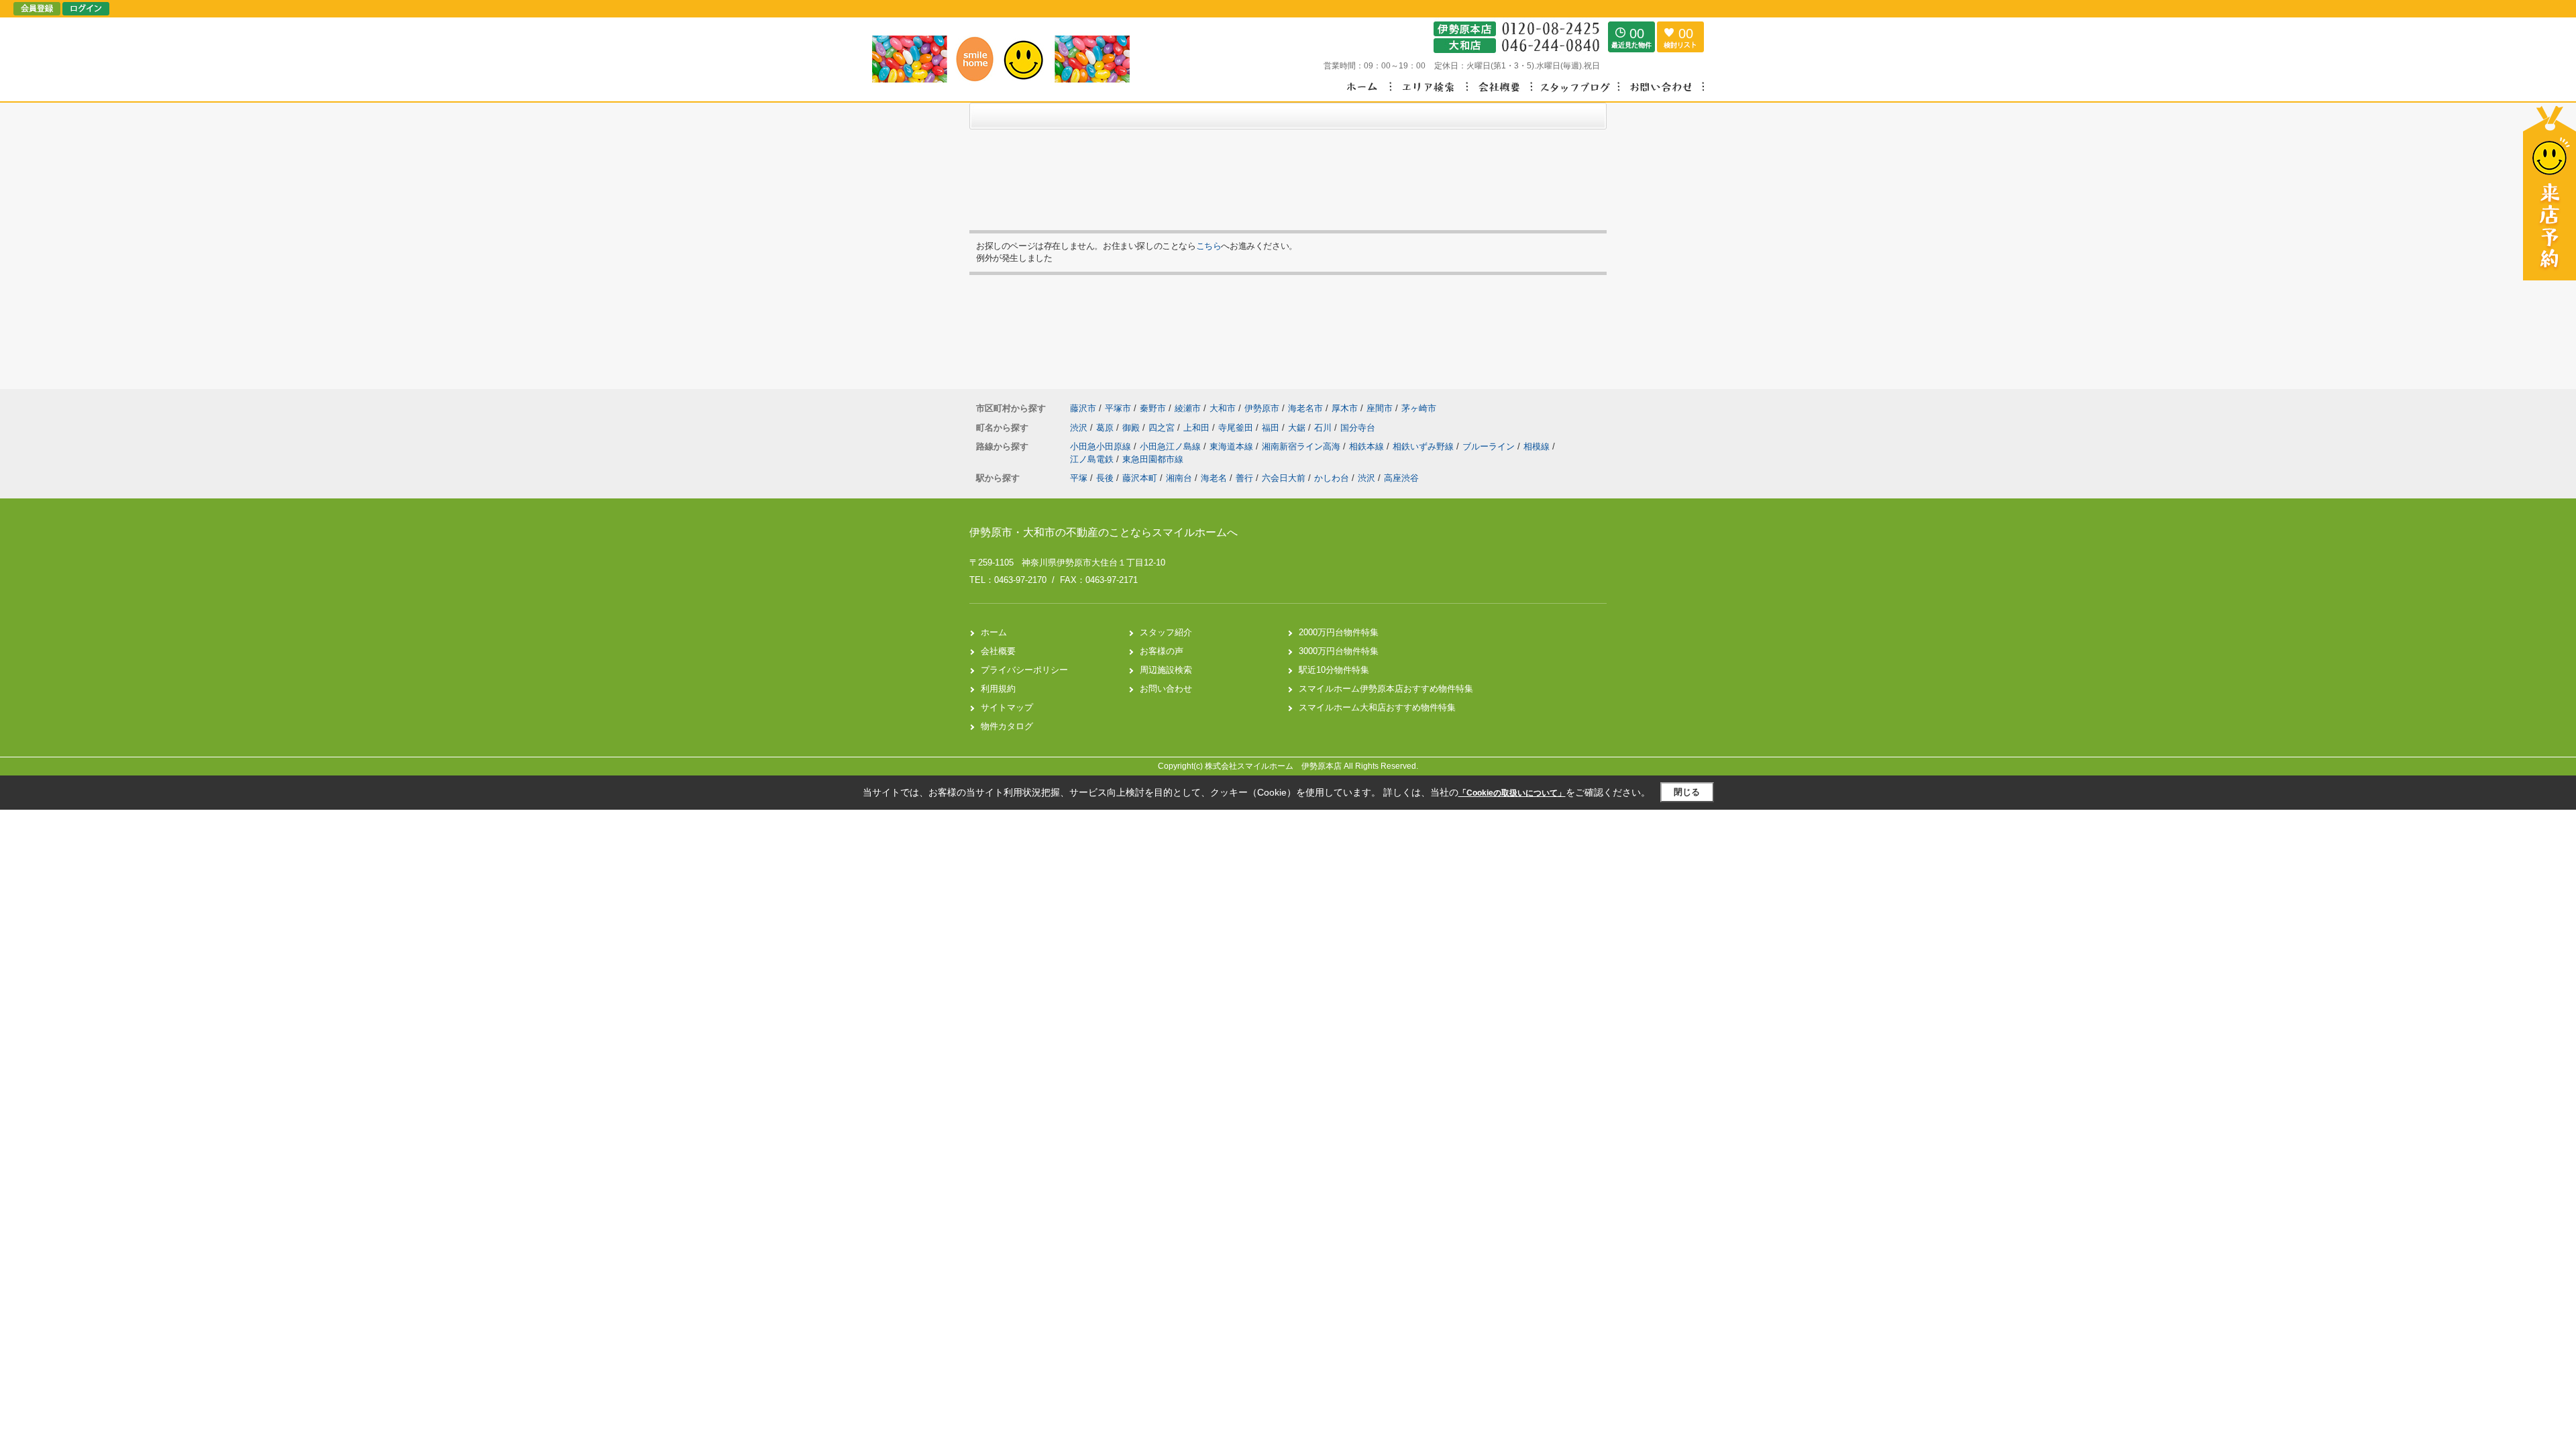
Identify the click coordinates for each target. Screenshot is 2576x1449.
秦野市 (1153, 408)
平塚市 (1118, 408)
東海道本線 (1233, 446)
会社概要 (998, 651)
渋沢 (1080, 428)
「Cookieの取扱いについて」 (1512, 793)
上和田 (1198, 428)
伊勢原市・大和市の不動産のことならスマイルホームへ (1104, 532)
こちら (1209, 246)
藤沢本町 (1140, 478)
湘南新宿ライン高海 (1302, 446)
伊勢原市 (1262, 408)
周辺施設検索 (1166, 670)
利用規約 (998, 689)
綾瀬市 (1188, 408)
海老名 (1214, 478)
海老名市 (1305, 408)
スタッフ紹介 (1166, 632)
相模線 (1538, 446)
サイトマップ (1007, 707)
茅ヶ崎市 (1419, 408)
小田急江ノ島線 (1172, 446)
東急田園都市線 (1153, 459)
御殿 (1132, 428)
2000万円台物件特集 (1339, 632)
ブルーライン (1490, 446)
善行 (1244, 478)
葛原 (1106, 428)
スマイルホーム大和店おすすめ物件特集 (1377, 707)
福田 (1272, 428)
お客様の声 (1162, 651)
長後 (1105, 478)
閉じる (1687, 792)
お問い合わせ (1166, 689)
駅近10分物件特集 (1334, 670)
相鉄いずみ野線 (1425, 446)
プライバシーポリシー (1024, 670)
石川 (1324, 428)
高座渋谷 (1401, 478)
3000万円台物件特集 (1339, 651)
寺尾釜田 (1237, 428)
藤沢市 (1083, 408)
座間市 (1380, 408)
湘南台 (1179, 478)
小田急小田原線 (1102, 446)
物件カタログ (1007, 726)
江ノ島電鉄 (1093, 459)
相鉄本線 (1368, 446)
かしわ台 (1332, 478)
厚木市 (1345, 408)
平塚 (1079, 478)
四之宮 (1163, 428)
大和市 (1223, 408)
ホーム (994, 632)
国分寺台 (1358, 428)
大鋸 (1298, 428)
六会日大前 (1284, 478)
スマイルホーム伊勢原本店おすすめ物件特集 (1386, 689)
